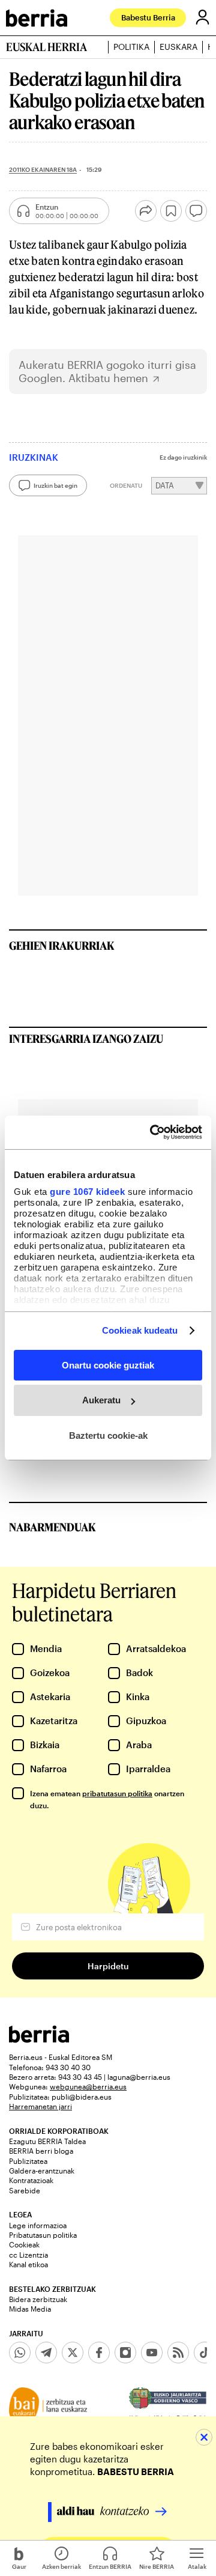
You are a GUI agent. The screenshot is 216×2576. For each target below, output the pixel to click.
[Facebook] (99, 2353)
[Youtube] (152, 2353)
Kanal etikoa (28, 2264)
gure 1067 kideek (87, 1192)
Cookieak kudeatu (140, 1330)
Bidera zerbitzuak (38, 2299)
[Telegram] (46, 2353)
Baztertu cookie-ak (108, 1435)
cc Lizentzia (28, 2255)
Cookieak (24, 2244)
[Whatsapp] (20, 2353)
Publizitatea (28, 2161)
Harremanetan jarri (40, 2106)
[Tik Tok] (205, 2353)
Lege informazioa (38, 2225)
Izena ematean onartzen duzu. (107, 1799)
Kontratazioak (31, 2180)
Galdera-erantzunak (42, 2170)
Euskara (178, 47)
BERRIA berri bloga (41, 2151)
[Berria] (39, 2039)
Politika (131, 47)
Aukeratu (101, 1400)
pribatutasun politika (117, 1793)
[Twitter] (73, 2353)
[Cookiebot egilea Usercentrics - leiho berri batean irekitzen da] (152, 1132)
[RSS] (178, 2353)
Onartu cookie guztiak (108, 1365)
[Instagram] (125, 2353)
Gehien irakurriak (62, 946)
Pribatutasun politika (43, 2235)
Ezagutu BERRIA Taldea (47, 2141)
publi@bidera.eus (82, 2097)
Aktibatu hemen (108, 378)
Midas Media (30, 2309)
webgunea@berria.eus (88, 2086)
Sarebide (25, 2190)
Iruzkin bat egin (55, 485)
